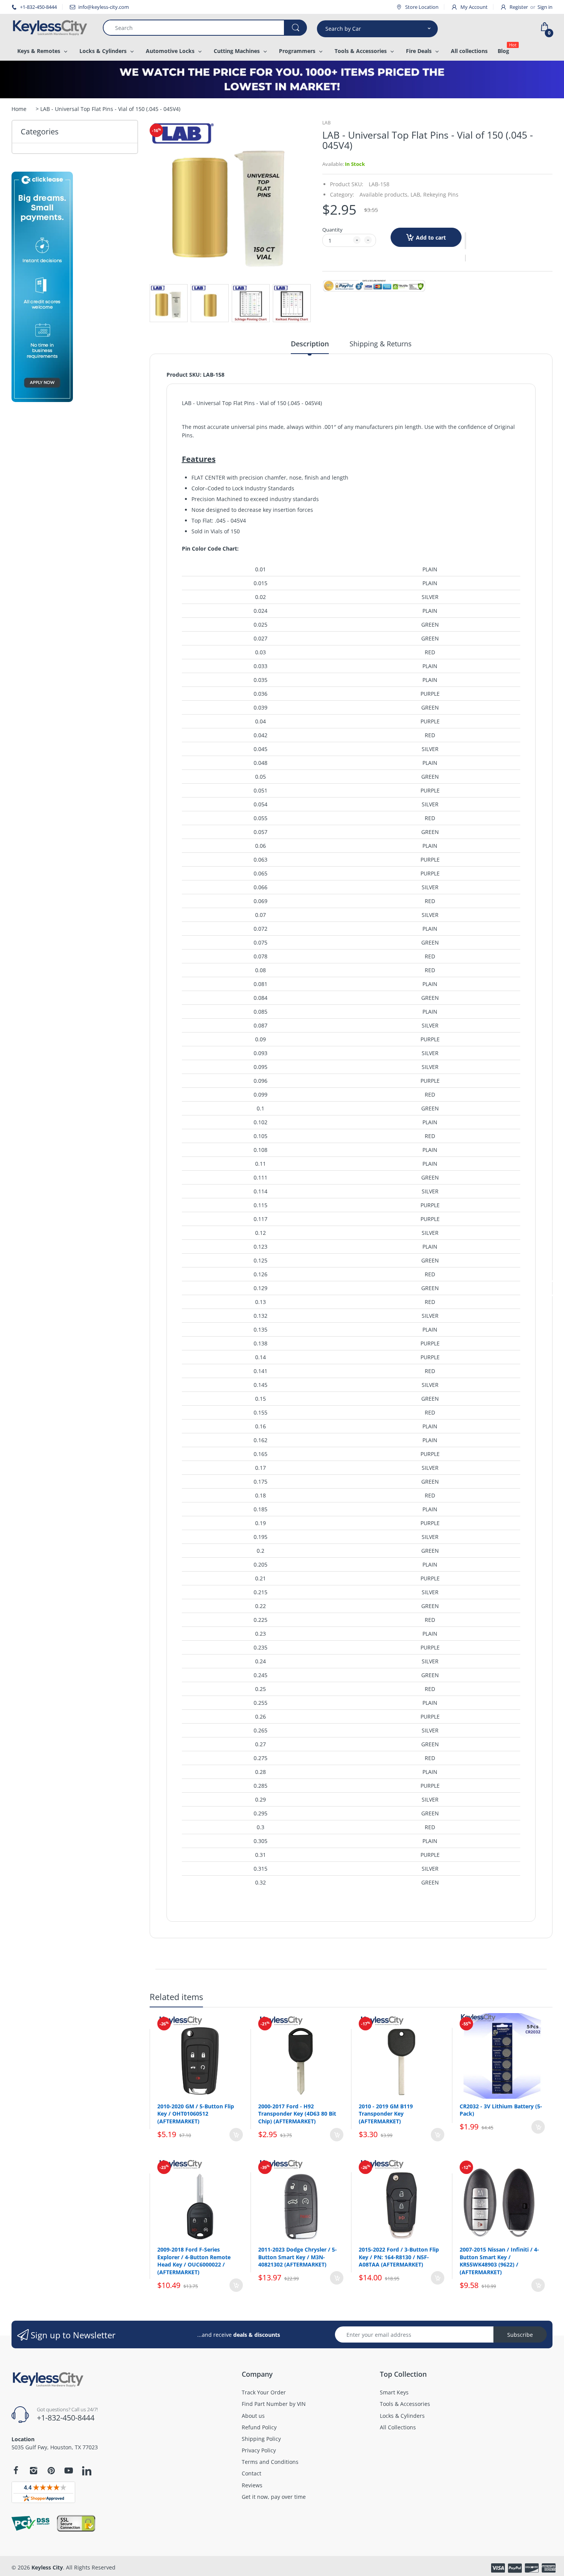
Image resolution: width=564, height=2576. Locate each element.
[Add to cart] (236, 2135)
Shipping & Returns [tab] (381, 344)
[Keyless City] (51, 28)
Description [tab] (310, 344)
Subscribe (520, 2335)
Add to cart (431, 237)
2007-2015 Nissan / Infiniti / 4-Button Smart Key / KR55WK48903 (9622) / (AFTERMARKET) (499, 2261)
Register (519, 7)
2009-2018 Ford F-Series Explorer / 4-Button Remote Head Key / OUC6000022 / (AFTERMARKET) (194, 2261)
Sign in (545, 7)
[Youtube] (69, 2470)
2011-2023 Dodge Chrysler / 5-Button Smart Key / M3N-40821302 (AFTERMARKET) (298, 2257)
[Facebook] (16, 2470)
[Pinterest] (51, 2470)
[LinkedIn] (87, 2472)
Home (19, 109)
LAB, (416, 194)
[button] (465, 241)
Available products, (384, 194)
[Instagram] (33, 2470)
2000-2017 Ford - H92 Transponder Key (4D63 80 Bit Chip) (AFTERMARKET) (297, 2114)
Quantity (332, 230)
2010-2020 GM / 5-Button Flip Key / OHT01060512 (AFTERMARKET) (196, 2114)
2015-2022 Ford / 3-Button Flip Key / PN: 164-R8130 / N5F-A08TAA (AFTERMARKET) (399, 2257)
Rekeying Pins (441, 194)
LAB (327, 123)
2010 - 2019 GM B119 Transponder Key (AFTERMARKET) (386, 2114)
